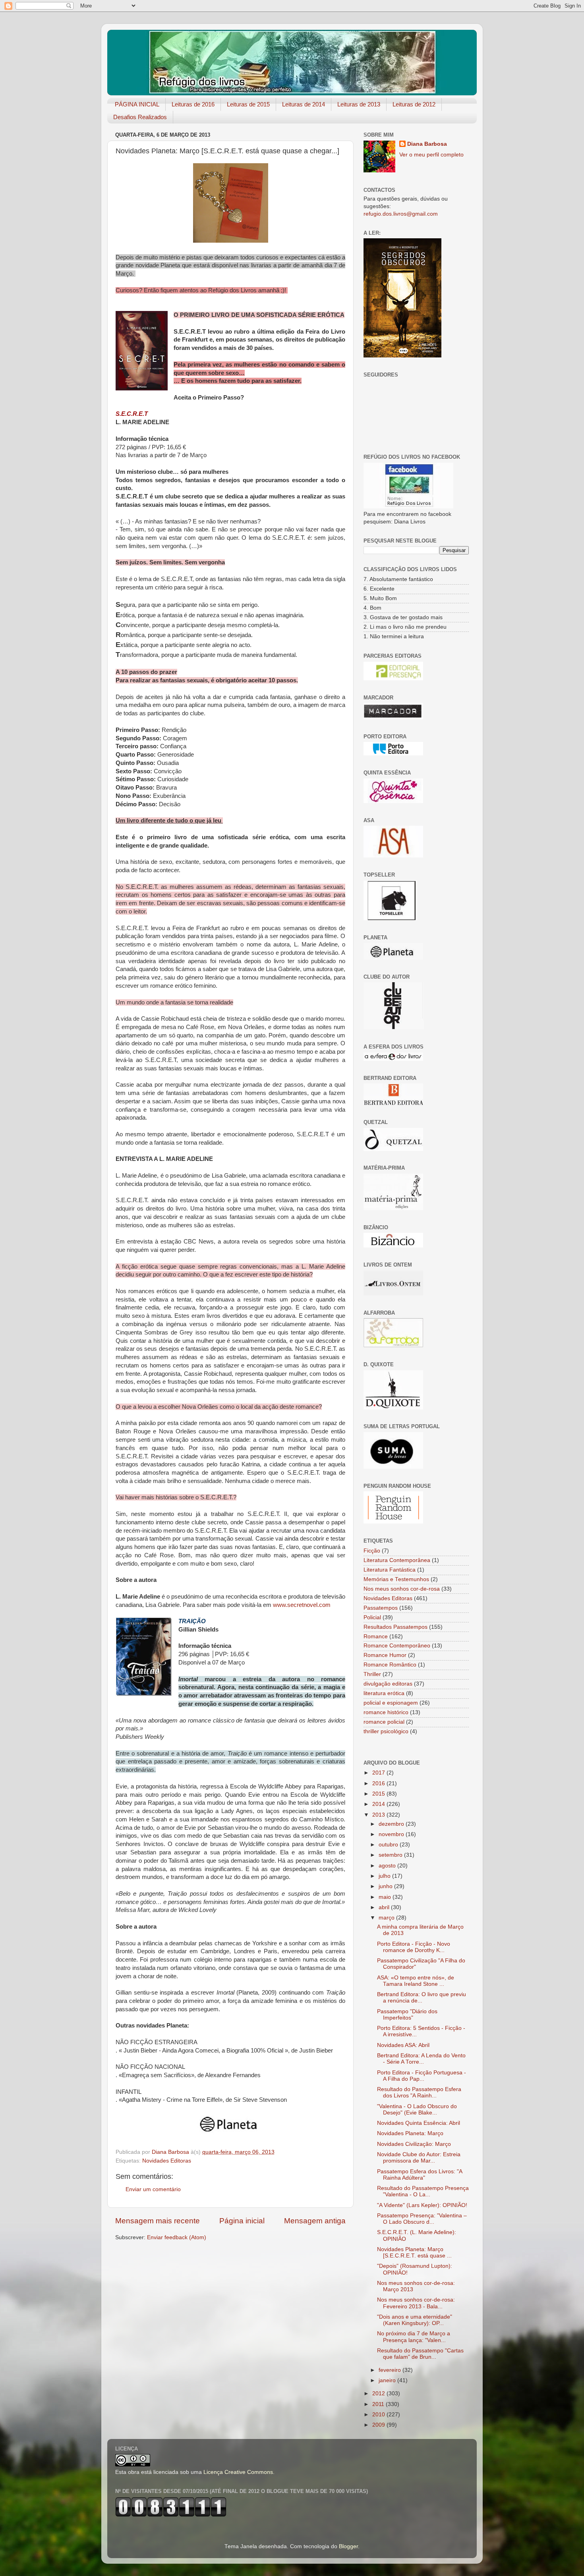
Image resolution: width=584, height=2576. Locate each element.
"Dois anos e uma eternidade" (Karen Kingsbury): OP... (415, 2320)
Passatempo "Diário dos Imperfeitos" (407, 2015)
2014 (379, 1804)
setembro (391, 1855)
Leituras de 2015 (248, 104)
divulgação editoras (388, 1684)
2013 (379, 1815)
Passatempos (381, 1608)
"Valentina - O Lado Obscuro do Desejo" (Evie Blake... (417, 2110)
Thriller (372, 1674)
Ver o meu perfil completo (431, 155)
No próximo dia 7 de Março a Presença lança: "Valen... (414, 2337)
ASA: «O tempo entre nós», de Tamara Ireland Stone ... (416, 1981)
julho (385, 1876)
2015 (379, 1794)
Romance (376, 1637)
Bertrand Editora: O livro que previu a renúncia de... (422, 1998)
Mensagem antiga (315, 2221)
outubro (389, 1845)
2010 (379, 2415)
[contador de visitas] (171, 2515)
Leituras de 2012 (414, 104)
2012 (379, 2394)
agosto (388, 1866)
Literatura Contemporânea (397, 1560)
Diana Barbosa (427, 144)
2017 (379, 1773)
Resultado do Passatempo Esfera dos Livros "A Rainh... (419, 2092)
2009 (379, 2425)
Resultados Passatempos (395, 1627)
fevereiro (391, 2370)
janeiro (388, 2380)
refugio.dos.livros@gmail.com (401, 214)
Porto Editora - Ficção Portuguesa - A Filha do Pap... (422, 2076)
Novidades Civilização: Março (414, 2144)
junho (386, 1886)
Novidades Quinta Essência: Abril (419, 2123)
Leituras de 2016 (193, 104)
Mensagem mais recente (158, 2221)
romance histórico (386, 1712)
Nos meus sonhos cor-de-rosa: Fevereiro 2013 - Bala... (416, 2303)
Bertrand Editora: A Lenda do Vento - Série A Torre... (421, 2059)
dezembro (392, 1824)
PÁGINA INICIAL (137, 104)
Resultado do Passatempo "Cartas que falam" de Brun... (420, 2354)
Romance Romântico (390, 1665)
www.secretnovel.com (302, 1605)
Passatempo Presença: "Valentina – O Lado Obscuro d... (422, 2219)
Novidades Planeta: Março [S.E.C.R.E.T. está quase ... (414, 2253)
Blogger (348, 2546)
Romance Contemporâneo (397, 1646)
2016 (379, 1783)
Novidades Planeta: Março (410, 2133)
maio (386, 1897)
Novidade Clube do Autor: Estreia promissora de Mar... (419, 2158)
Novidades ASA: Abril (403, 2045)
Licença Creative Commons (238, 2472)
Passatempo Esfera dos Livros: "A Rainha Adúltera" (420, 2175)
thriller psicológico (386, 1731)
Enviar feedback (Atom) (177, 2237)
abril (385, 1907)
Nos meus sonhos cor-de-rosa (402, 1589)
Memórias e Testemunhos (396, 1579)
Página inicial (242, 2221)
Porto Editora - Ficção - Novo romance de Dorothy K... (414, 1947)
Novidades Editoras (167, 2161)
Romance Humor (385, 1655)
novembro (392, 1834)
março (387, 1918)
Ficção (372, 1551)
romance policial (384, 1722)
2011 (379, 2404)
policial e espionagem (391, 1703)
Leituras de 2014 (304, 104)
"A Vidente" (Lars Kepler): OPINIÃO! (422, 2205)
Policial (372, 1617)
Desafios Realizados (140, 117)
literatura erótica (384, 1693)
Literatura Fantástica (390, 1570)
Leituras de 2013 (359, 104)
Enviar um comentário (153, 2189)
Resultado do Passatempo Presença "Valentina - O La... (423, 2191)
